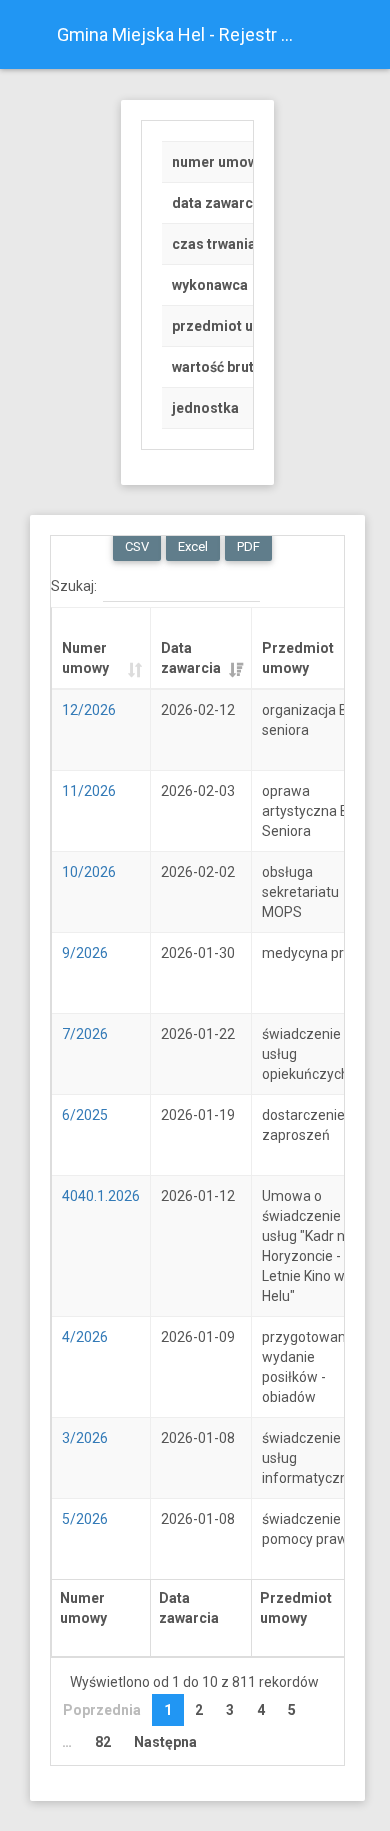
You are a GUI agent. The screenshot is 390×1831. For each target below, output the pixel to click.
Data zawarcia (191, 658)
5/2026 (85, 1519)
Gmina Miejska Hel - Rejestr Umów (186, 34)
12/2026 (89, 710)
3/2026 (85, 1438)
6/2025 (85, 1115)
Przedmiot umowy (298, 658)
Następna (165, 1742)
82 (103, 1742)
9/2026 (85, 953)
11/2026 (89, 791)
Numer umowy (85, 658)
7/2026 (85, 1034)
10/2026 (89, 872)
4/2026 (85, 1337)
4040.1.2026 (101, 1196)
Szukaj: (74, 585)
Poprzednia (102, 1710)
